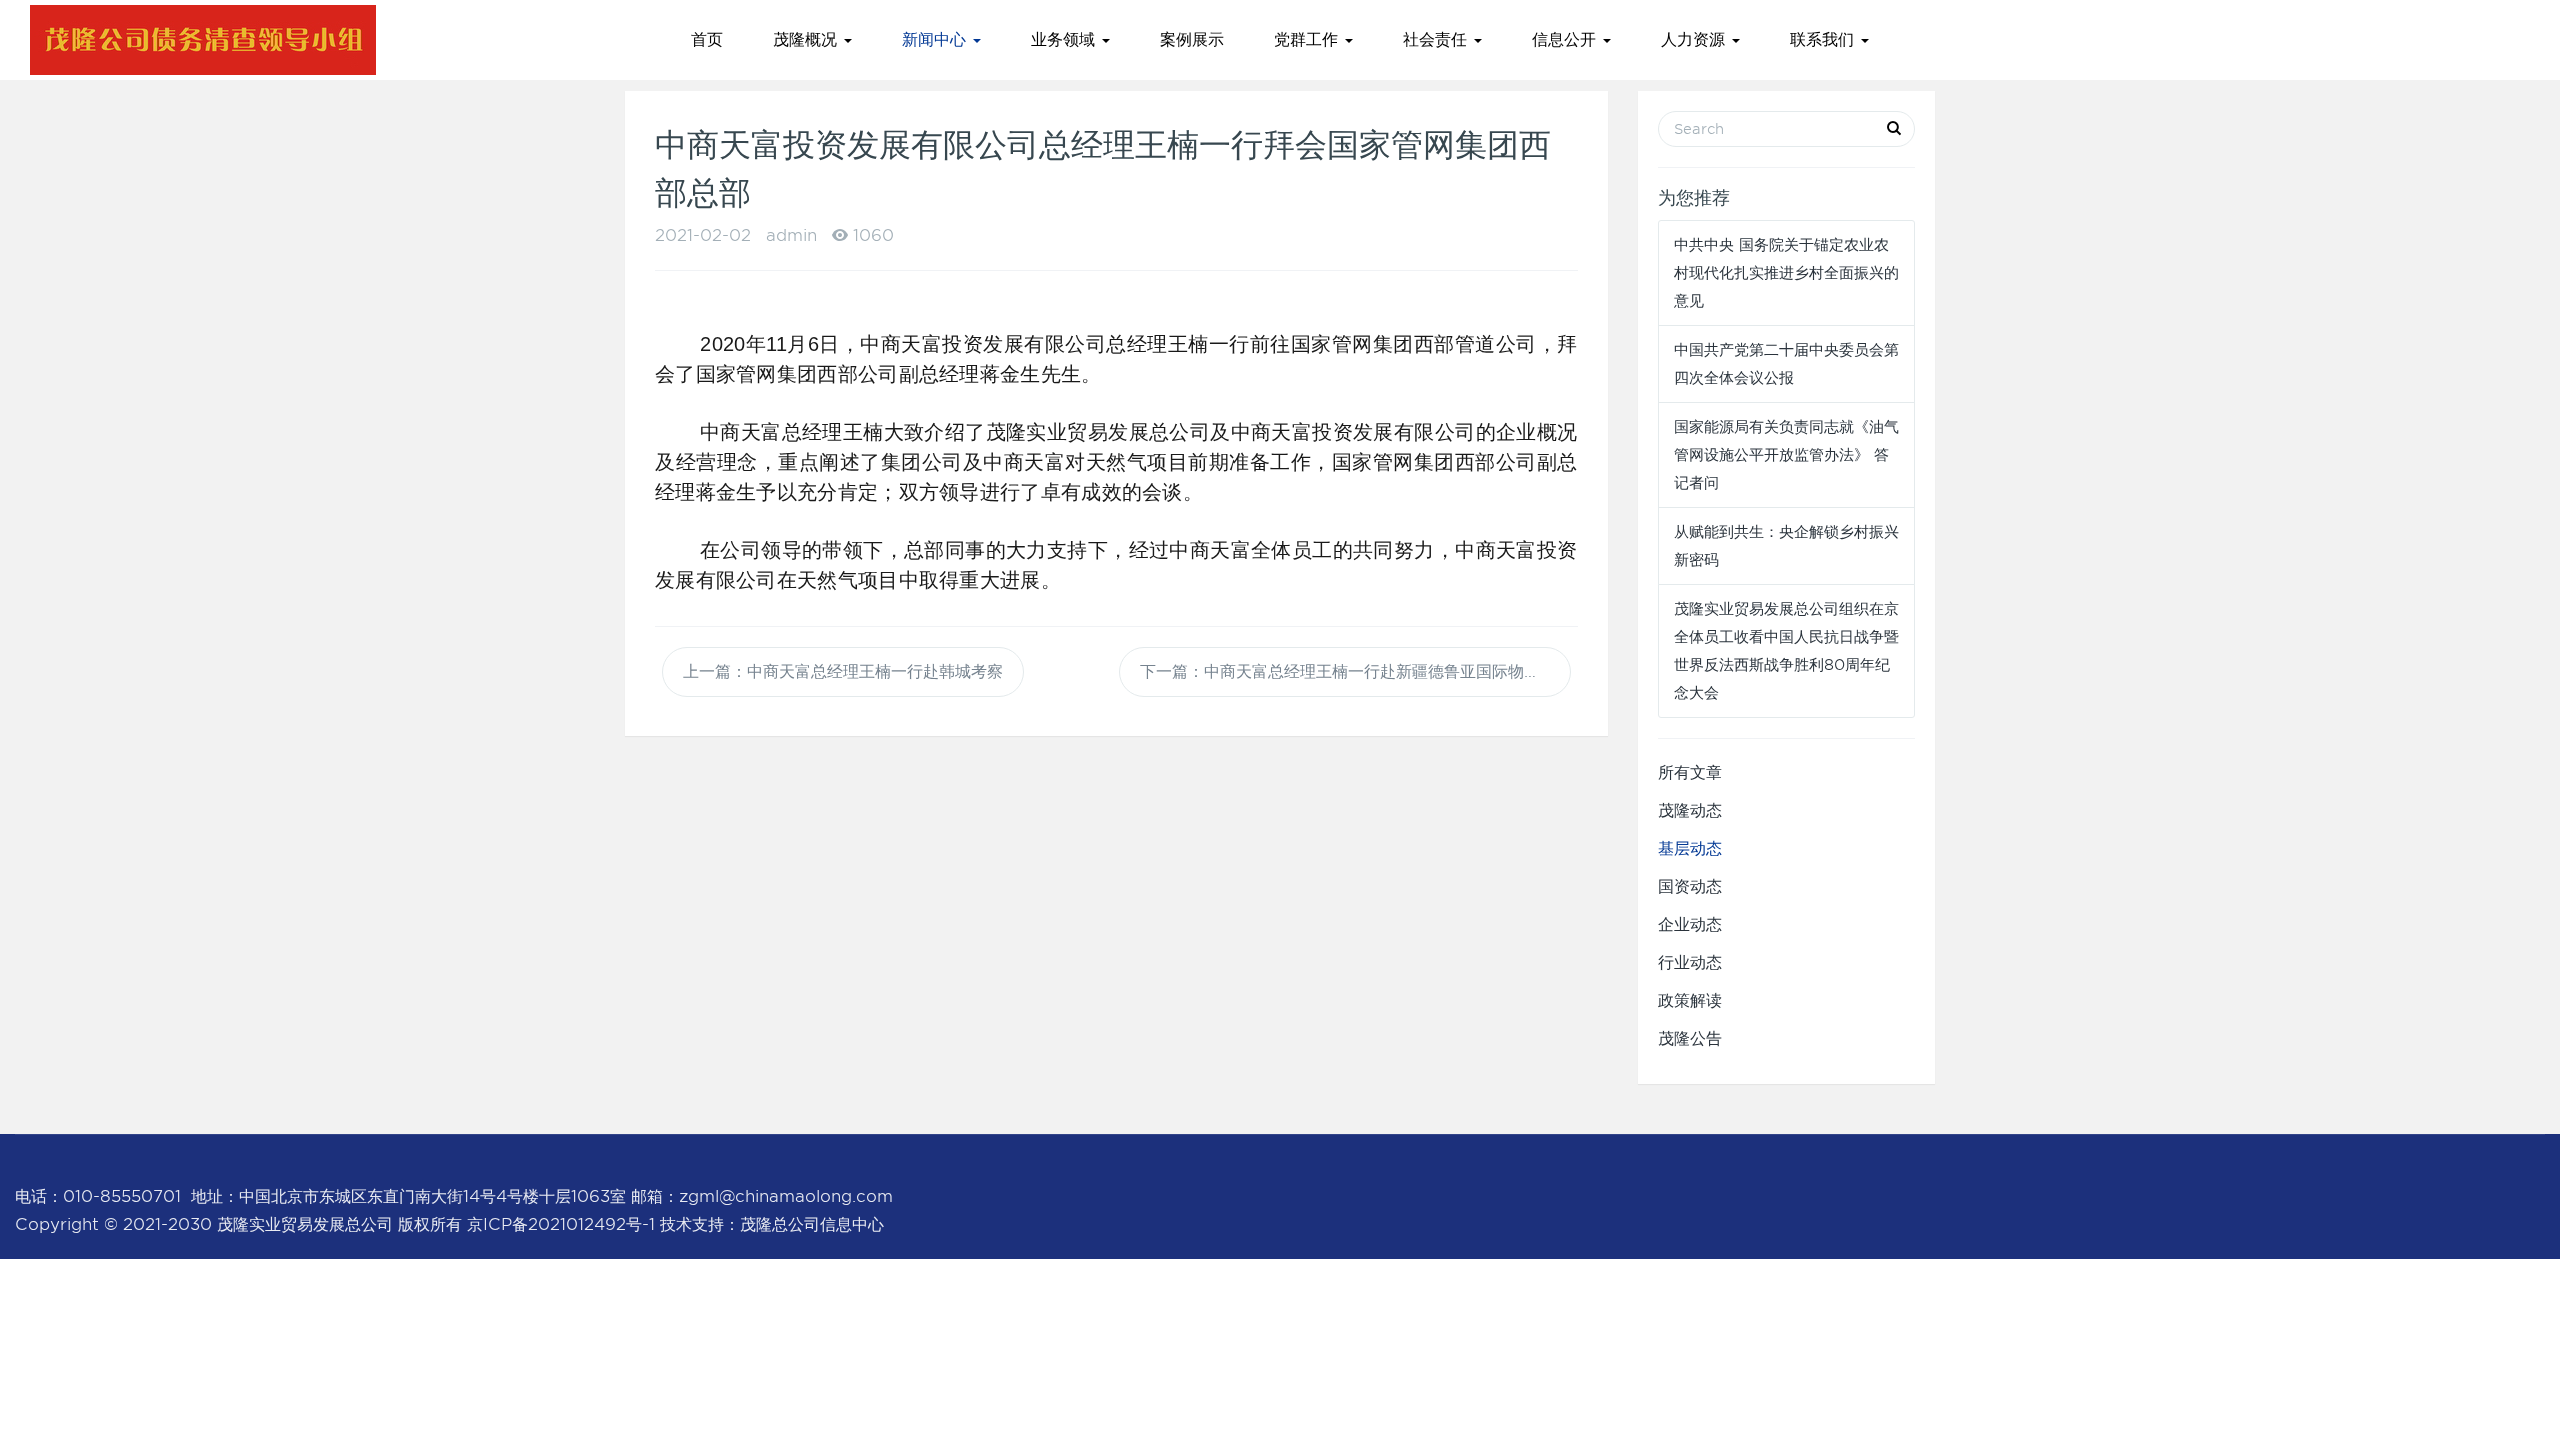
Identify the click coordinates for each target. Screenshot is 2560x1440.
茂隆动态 (1690, 810)
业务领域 (1065, 39)
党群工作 (1308, 39)
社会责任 (1437, 39)
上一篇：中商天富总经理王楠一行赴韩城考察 (843, 671)
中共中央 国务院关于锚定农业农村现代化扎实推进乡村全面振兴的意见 (1786, 273)
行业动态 (1690, 962)
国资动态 (1690, 886)
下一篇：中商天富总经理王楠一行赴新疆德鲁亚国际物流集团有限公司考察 (1355, 671)
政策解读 (1690, 1000)
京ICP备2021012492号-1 (561, 1224)
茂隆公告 (1690, 1038)
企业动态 (1690, 924)
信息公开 (1566, 39)
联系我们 (1824, 39)
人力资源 (1695, 39)
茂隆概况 (807, 39)
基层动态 (1690, 848)
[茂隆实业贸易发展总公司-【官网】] (203, 40)
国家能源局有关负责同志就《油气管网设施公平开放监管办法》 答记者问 (1786, 455)
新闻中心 (936, 39)
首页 (707, 39)
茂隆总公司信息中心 (812, 1224)
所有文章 (1690, 772)
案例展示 (1192, 39)
